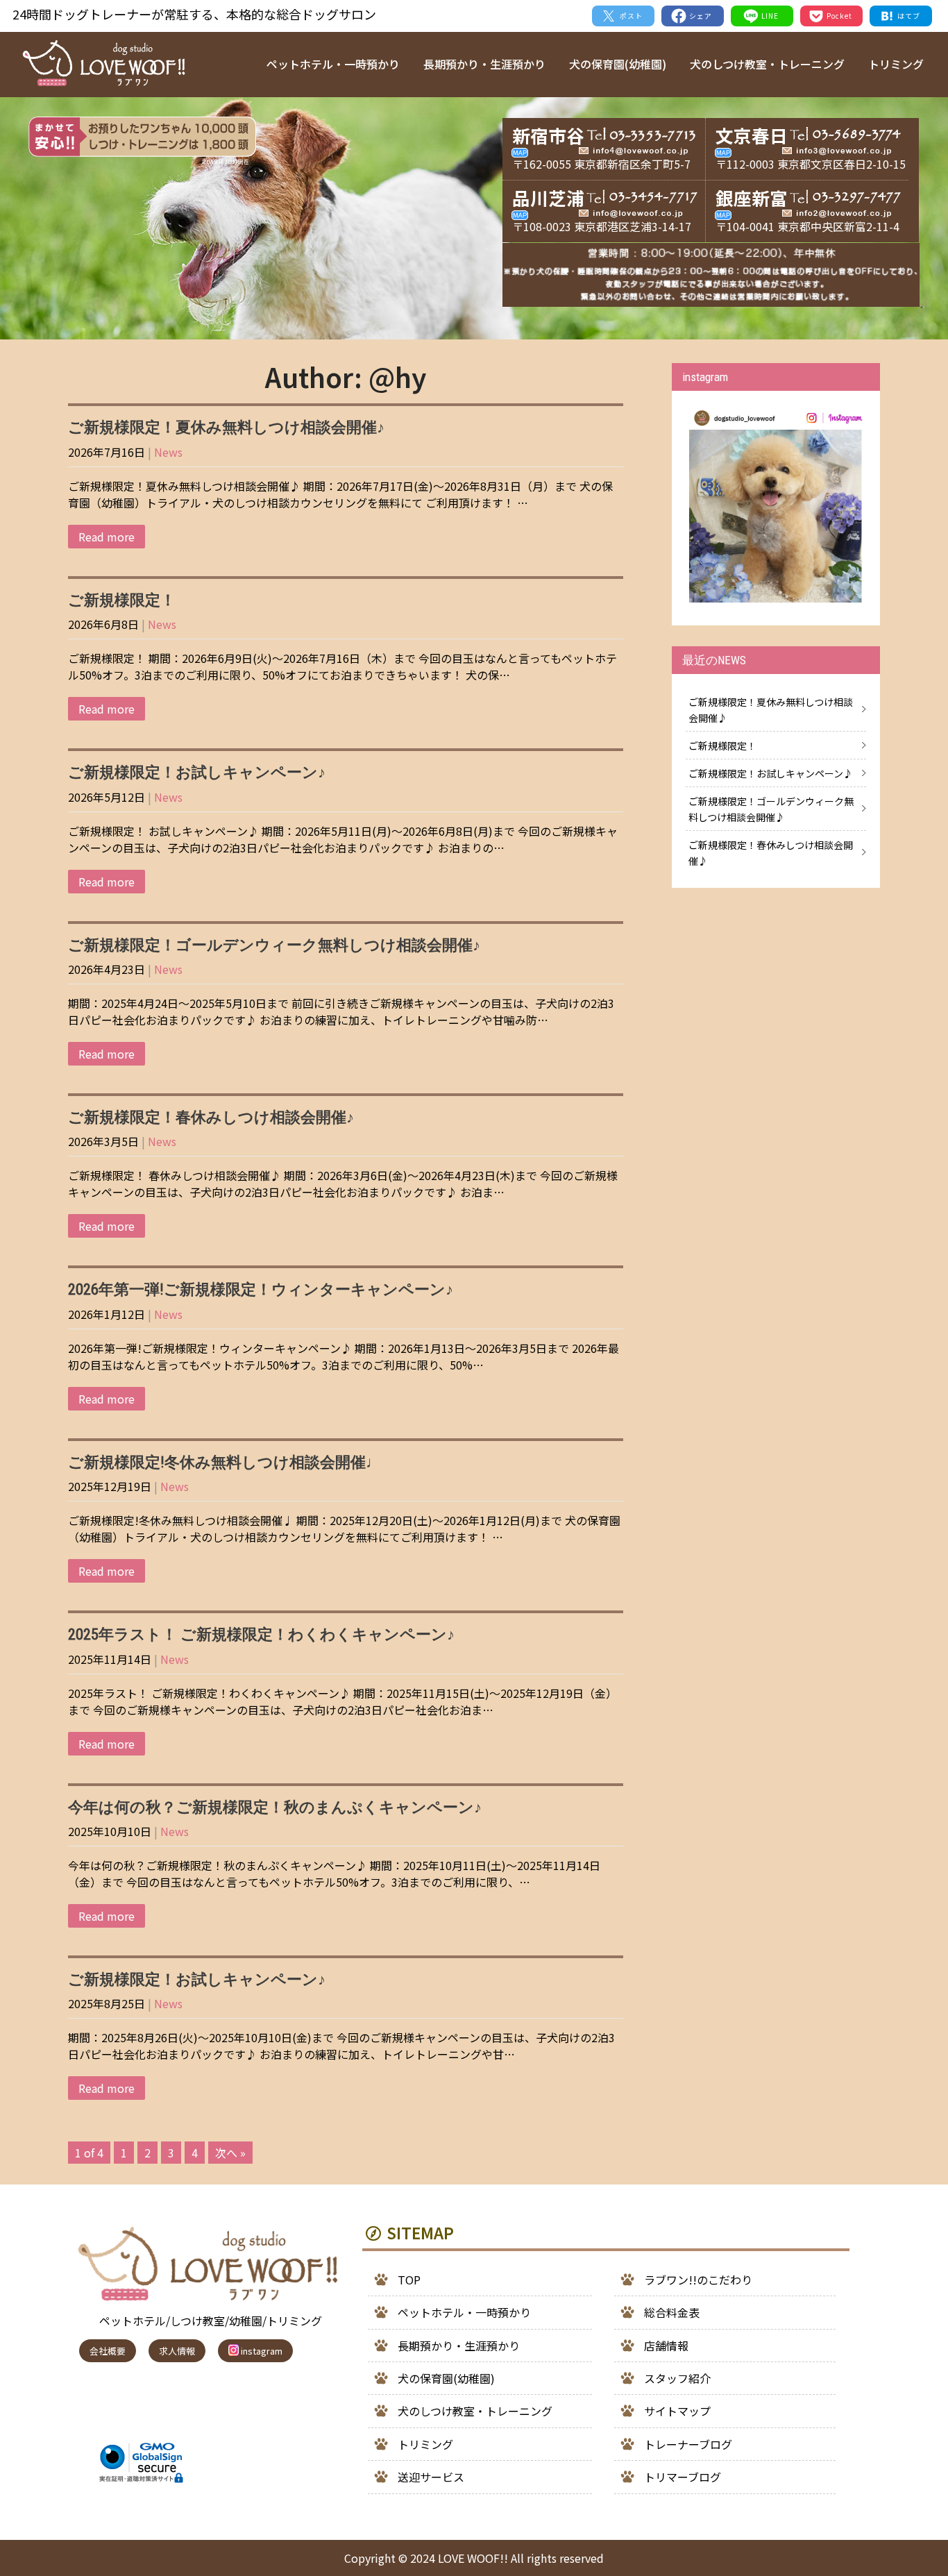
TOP (409, 2280)
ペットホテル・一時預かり (333, 64)
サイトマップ (677, 2411)
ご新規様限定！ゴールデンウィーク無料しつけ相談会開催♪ (274, 945)
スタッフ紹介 (677, 2378)
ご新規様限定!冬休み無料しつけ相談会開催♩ (225, 1462)
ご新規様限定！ (122, 600)
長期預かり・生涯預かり (484, 64)
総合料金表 (672, 2312)
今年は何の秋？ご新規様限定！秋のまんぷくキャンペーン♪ (275, 1807)
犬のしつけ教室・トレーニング (767, 64)
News (168, 452)
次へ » (230, 2153)
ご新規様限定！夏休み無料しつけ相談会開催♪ (226, 427)
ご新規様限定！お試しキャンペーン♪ (197, 772)
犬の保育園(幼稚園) (618, 64)
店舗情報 (666, 2346)
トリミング (896, 64)
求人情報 (177, 2351)
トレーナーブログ (688, 2444)
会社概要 (108, 2351)
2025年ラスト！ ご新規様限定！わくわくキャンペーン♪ (261, 1634)
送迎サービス (431, 2477)
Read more (107, 537)
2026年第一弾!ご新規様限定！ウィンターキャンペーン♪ (261, 1289)
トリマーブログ (683, 2477)
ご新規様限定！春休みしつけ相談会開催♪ (211, 1117)
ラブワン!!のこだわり (698, 2280)
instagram (261, 2351)
